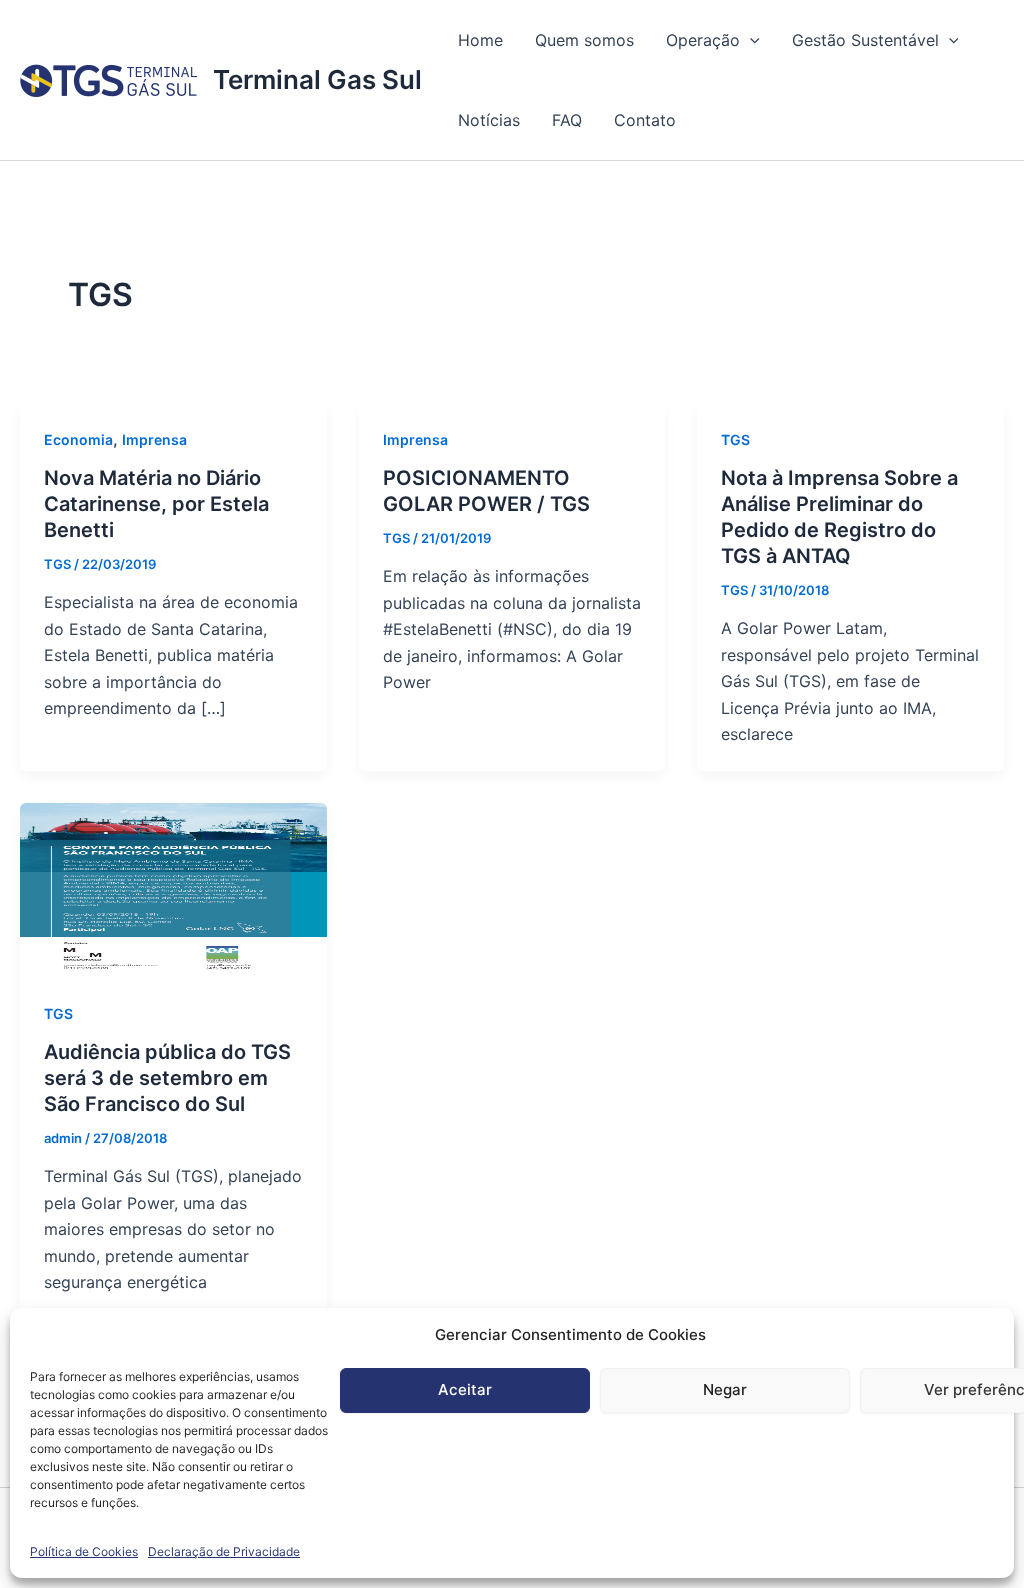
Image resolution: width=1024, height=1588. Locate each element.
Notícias (489, 120)
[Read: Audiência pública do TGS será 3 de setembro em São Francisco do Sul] (173, 888)
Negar (725, 1389)
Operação (703, 40)
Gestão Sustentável (865, 40)
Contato (645, 120)
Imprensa (154, 439)
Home (480, 40)
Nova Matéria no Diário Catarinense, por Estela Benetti (156, 504)
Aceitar (465, 1389)
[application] (750, 40)
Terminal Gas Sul (317, 79)
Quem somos (584, 40)
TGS (735, 439)
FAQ (567, 120)
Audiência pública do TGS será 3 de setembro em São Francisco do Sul (167, 1078)
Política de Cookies (84, 1551)
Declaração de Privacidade (224, 1551)
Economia (78, 439)
